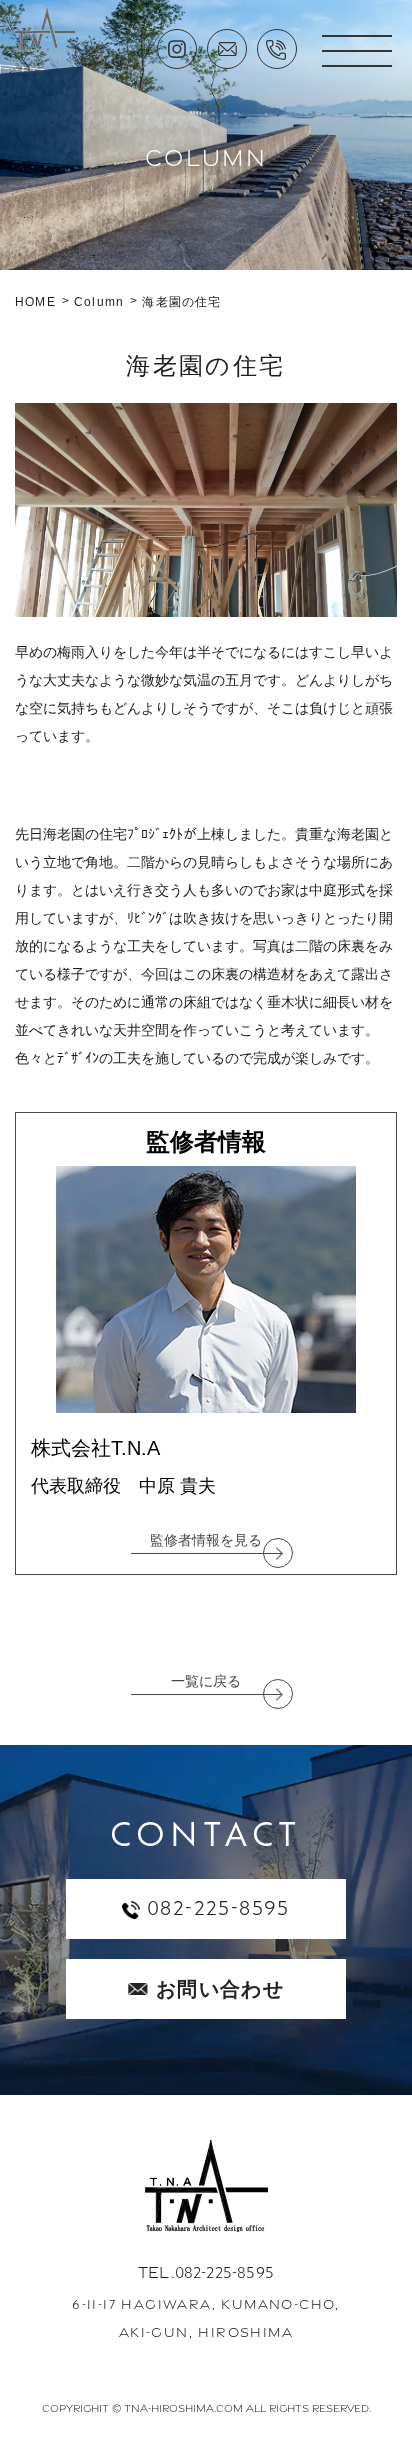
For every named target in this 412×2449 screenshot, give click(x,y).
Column (99, 302)
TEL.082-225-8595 (206, 2272)
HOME (35, 302)
